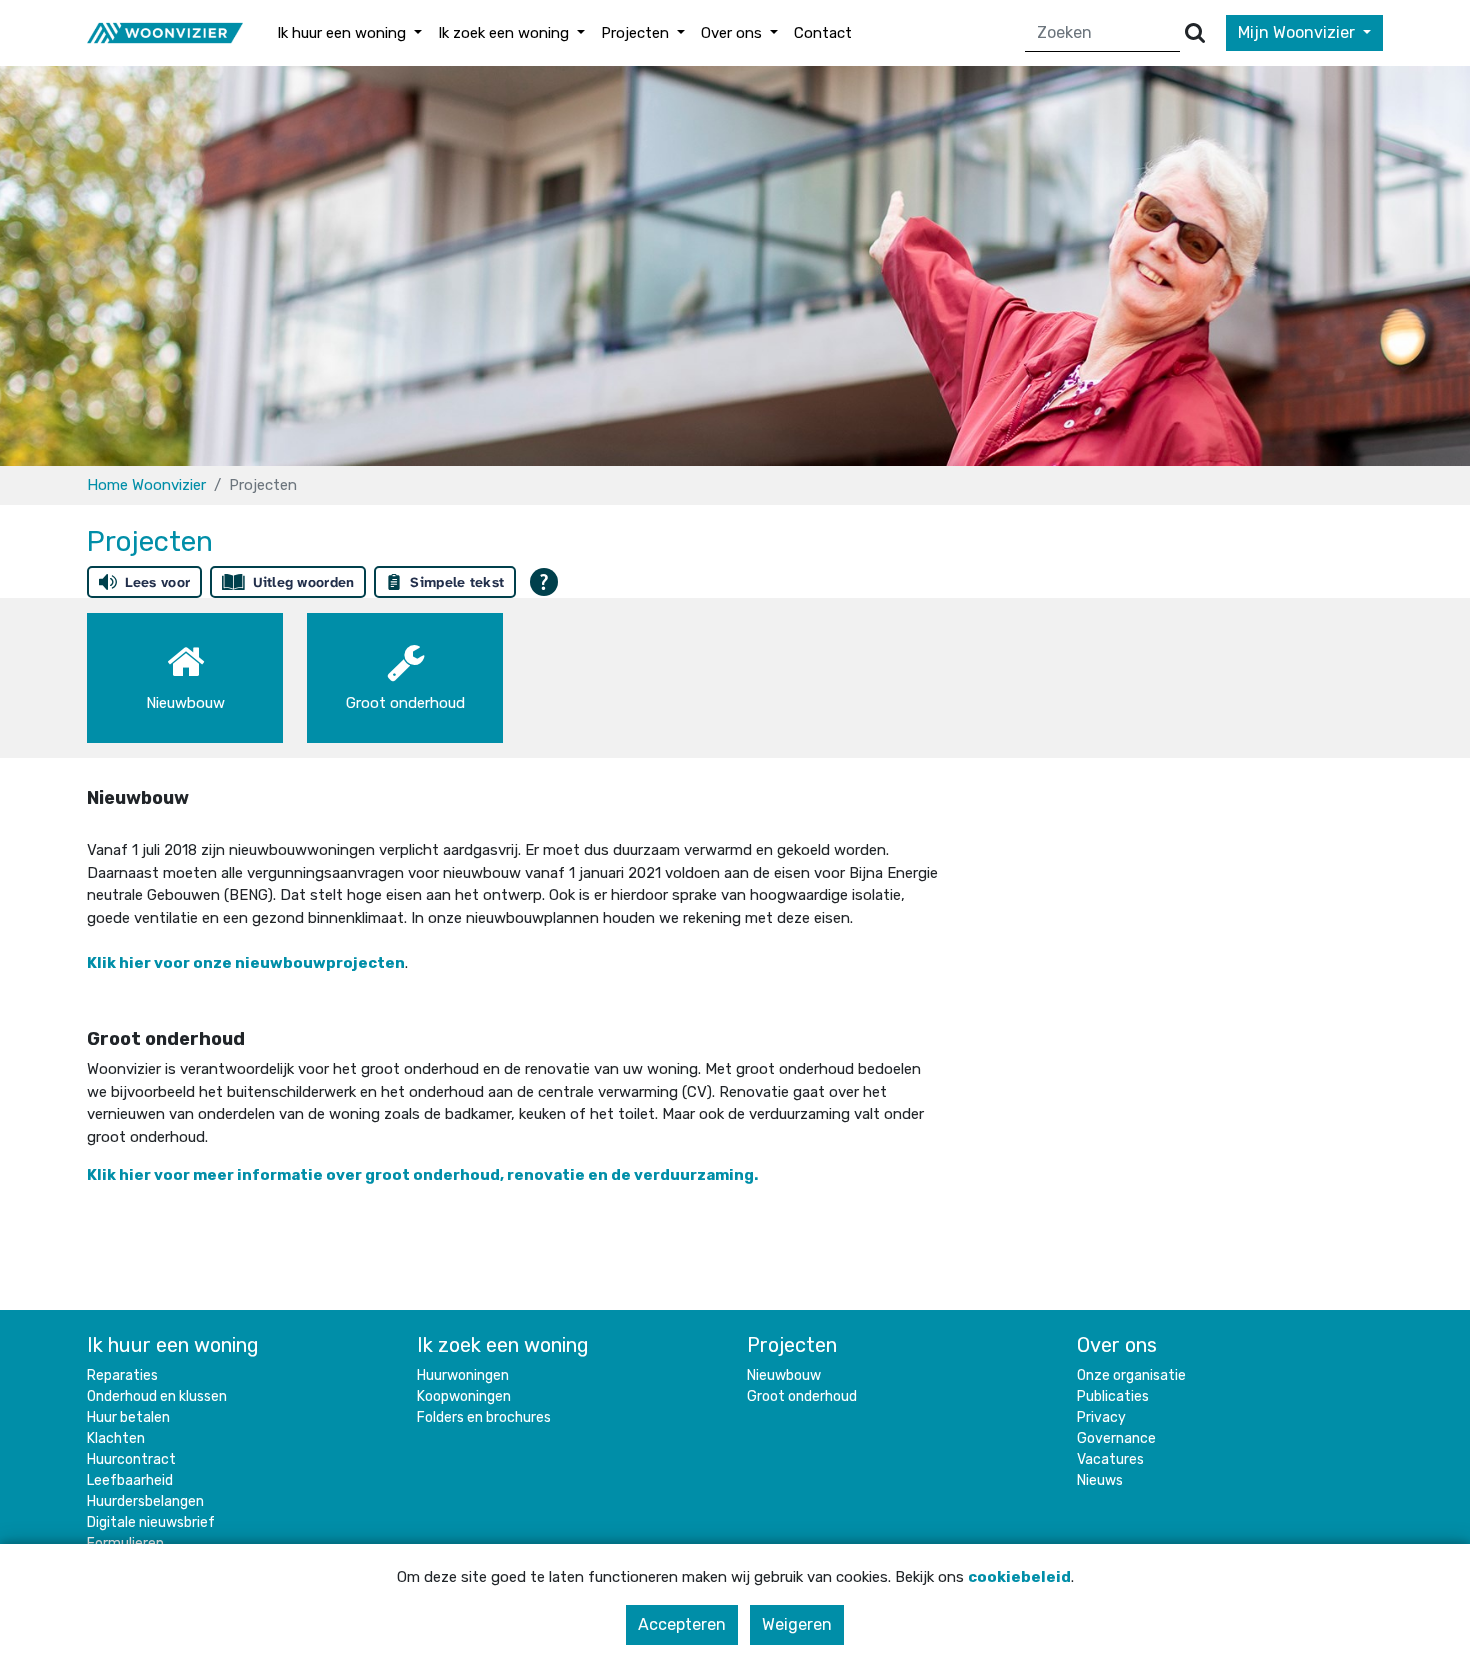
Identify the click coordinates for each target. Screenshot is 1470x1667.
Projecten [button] (637, 33)
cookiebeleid (1019, 1577)
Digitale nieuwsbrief (151, 1522)
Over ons (1117, 1345)
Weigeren (797, 1624)
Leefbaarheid (130, 1480)
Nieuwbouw (784, 1375)
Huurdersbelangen (145, 1501)
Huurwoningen (463, 1375)
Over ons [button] (733, 33)
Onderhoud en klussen (157, 1396)
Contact (823, 33)
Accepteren (682, 1624)
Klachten (116, 1438)
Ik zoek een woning (503, 1345)
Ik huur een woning (173, 1345)
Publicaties (1113, 1396)
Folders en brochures (484, 1417)
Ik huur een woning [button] (343, 33)
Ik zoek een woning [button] (505, 33)
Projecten (792, 1345)
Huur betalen (128, 1417)
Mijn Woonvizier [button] (1298, 32)
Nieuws (1100, 1480)
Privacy (1101, 1417)
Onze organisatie (1131, 1375)
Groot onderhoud (802, 1396)
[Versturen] (1195, 33)
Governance (1116, 1438)
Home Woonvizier (146, 485)
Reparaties (122, 1375)
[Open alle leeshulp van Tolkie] (544, 582)
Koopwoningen (464, 1396)
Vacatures (1110, 1459)
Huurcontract (131, 1459)
